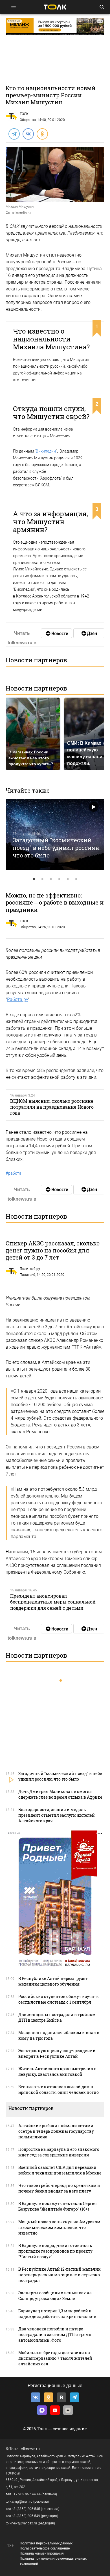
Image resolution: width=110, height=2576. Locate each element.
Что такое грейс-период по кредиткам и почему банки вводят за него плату (59, 2188)
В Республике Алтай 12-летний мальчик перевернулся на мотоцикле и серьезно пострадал (60, 2275)
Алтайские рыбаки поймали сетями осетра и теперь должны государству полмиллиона (56, 2131)
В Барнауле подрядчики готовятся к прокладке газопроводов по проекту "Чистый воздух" (55, 2251)
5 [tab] (68, 879)
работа (14, 1173)
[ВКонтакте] (28, 134)
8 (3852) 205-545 (27, 2509)
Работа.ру (18, 999)
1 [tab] (34, 879)
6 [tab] (76, 879)
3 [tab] (51, 879)
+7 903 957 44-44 (27, 2494)
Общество (28, 120)
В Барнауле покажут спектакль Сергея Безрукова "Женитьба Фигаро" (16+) (58, 2206)
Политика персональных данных (46, 2543)
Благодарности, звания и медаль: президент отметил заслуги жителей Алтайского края (57, 1815)
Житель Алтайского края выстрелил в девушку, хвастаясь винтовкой (57, 2071)
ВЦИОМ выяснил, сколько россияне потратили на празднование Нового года (52, 1107)
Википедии (46, 451)
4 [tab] (59, 879)
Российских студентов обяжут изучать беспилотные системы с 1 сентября (58, 1999)
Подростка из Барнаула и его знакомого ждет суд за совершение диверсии (59, 2152)
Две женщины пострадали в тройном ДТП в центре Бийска (57, 2017)
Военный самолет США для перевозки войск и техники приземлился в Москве (60, 2170)
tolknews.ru (30, 2449)
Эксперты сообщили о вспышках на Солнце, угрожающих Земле (55, 2296)
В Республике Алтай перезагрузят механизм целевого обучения (53, 1981)
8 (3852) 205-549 (27, 2516)
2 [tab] (42, 879)
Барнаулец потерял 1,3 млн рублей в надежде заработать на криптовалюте (57, 2314)
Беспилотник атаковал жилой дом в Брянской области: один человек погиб (59, 2089)
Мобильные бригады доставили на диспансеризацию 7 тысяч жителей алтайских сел (55, 2358)
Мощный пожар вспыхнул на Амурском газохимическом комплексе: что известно (59, 2227)
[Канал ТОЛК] (89, 633)
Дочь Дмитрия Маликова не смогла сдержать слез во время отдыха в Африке (60, 1794)
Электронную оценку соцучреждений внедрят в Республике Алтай (57, 2053)
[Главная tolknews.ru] (55, 7)
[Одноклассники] (42, 134)
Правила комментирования (42, 2553)
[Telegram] (14, 134)
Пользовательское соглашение (45, 2548)
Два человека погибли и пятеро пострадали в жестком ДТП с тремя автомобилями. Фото (55, 2334)
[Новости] (56, 633)
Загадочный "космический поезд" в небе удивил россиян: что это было (57, 847)
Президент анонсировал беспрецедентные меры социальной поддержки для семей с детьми (53, 1602)
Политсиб (27, 1275)
